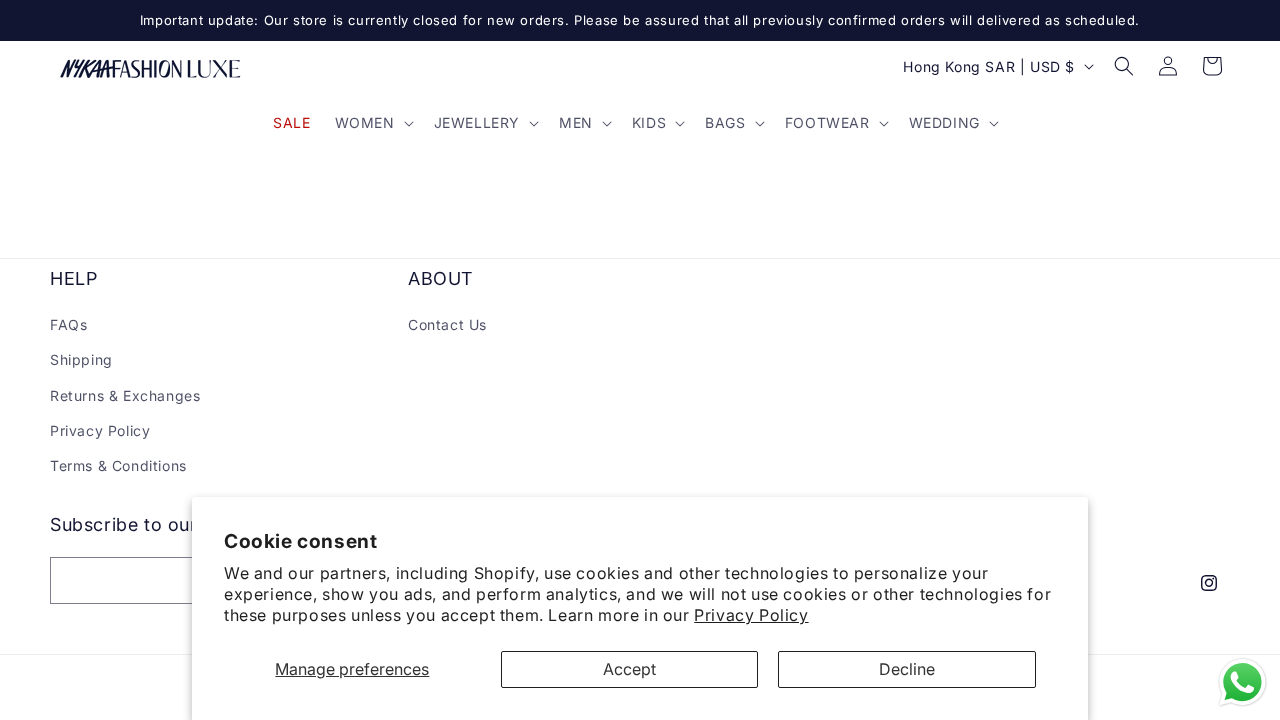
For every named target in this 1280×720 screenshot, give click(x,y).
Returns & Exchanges (125, 395)
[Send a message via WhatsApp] (1242, 682)
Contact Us (447, 324)
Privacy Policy (751, 615)
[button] (372, 123)
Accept (629, 669)
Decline (907, 669)
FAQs (68, 324)
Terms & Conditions (118, 465)
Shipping (81, 359)
